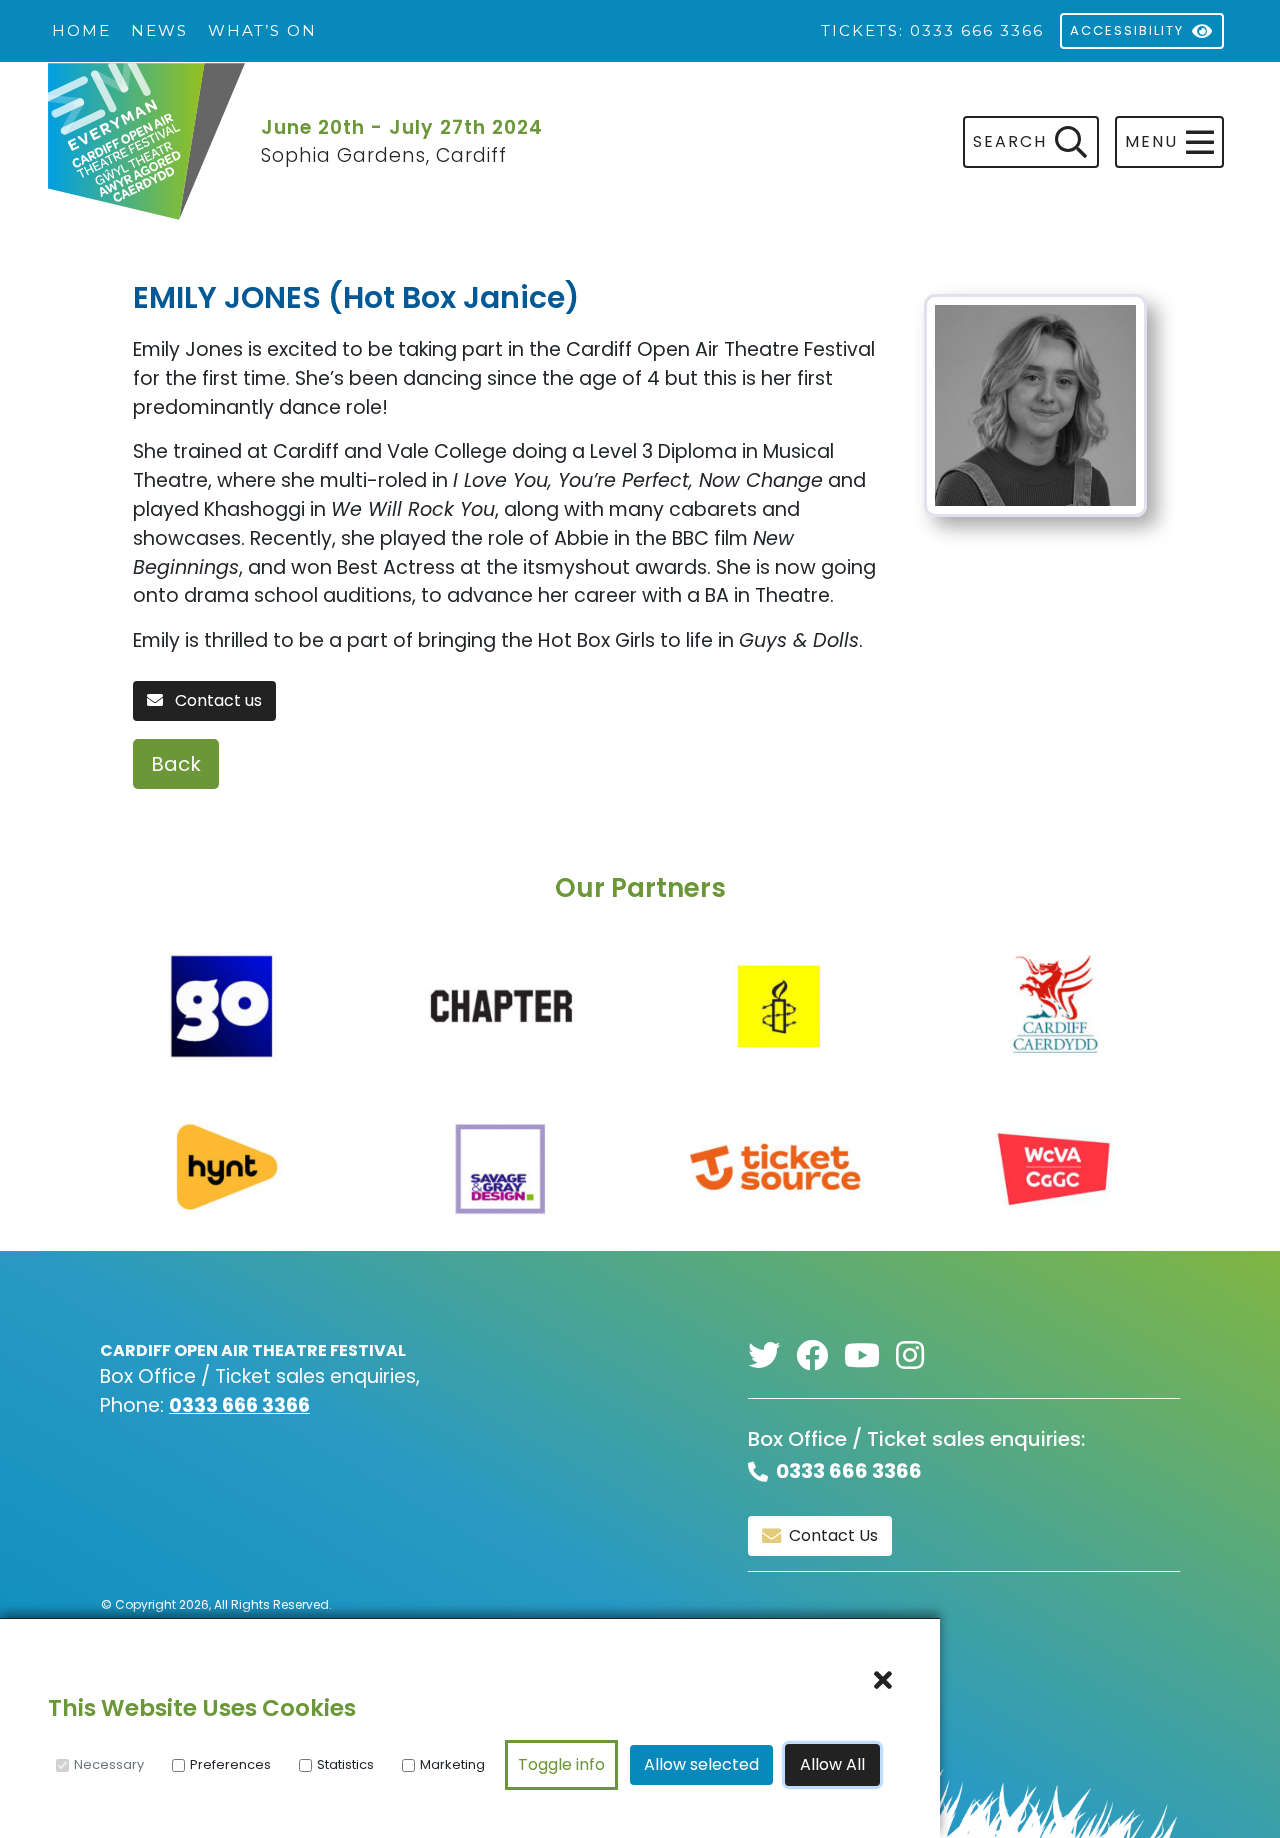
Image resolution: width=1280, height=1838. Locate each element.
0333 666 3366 (239, 1405)
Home (81, 30)
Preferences (230, 1764)
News (159, 30)
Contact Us (833, 1535)
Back (176, 764)
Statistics (345, 1764)
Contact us (216, 700)
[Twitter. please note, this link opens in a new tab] (772, 1356)
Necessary (109, 1764)
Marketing (452, 1764)
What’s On (262, 30)
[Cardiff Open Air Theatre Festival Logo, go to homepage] (146, 142)
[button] (1169, 142)
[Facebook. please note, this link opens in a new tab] (820, 1356)
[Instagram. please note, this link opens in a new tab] (918, 1356)
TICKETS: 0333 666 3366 (932, 30)
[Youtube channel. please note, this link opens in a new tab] (870, 1356)
